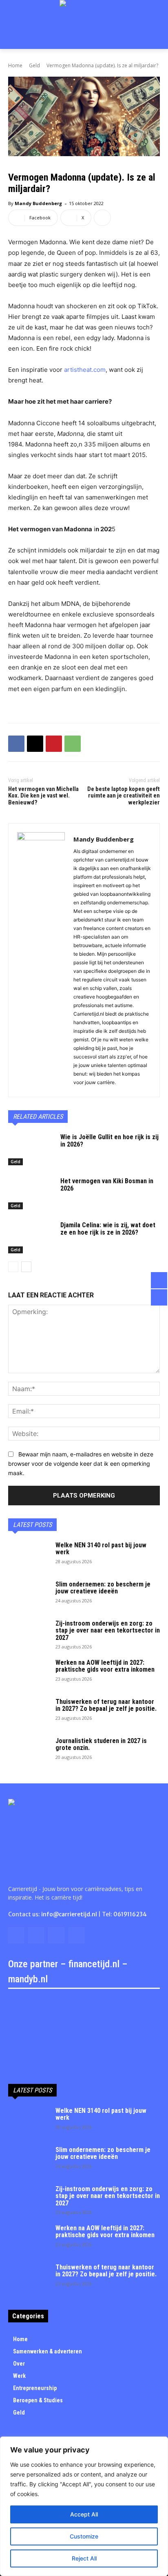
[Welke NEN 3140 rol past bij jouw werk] (29, 1556)
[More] (102, 218)
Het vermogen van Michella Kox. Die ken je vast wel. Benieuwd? (43, 796)
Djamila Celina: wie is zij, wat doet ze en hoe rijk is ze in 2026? (108, 1229)
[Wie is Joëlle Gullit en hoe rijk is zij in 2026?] (31, 1149)
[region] (84, 2506)
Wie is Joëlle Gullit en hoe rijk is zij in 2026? (109, 1141)
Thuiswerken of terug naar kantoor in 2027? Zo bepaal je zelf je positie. (106, 1705)
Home (15, 65)
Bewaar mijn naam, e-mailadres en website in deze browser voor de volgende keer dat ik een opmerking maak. (81, 1463)
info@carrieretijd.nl (69, 1914)
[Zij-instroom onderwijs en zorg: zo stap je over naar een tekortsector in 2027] (29, 1634)
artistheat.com (85, 370)
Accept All (84, 2514)
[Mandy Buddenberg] (41, 960)
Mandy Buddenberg (38, 203)
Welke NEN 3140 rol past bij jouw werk (101, 1549)
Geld (34, 65)
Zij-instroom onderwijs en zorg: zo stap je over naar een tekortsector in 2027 (108, 1630)
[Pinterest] (54, 744)
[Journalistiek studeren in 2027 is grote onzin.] (29, 1752)
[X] (35, 744)
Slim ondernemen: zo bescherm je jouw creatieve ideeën (103, 1588)
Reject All (84, 2558)
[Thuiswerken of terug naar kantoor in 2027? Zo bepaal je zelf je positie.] (29, 1712)
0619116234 (130, 1914)
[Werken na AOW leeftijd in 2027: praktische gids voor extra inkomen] (29, 1673)
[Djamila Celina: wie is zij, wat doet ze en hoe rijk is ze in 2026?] (31, 1237)
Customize (84, 2536)
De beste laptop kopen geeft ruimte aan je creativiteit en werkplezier (124, 796)
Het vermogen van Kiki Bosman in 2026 (107, 1185)
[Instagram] (36, 1935)
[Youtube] (76, 1935)
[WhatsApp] (73, 744)
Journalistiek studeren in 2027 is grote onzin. (101, 1744)
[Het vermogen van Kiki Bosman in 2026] (31, 1193)
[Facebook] (16, 744)
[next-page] (26, 1267)
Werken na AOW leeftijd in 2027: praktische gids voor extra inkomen (105, 1666)
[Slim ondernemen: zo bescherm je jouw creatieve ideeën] (29, 1595)
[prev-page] (13, 1267)
